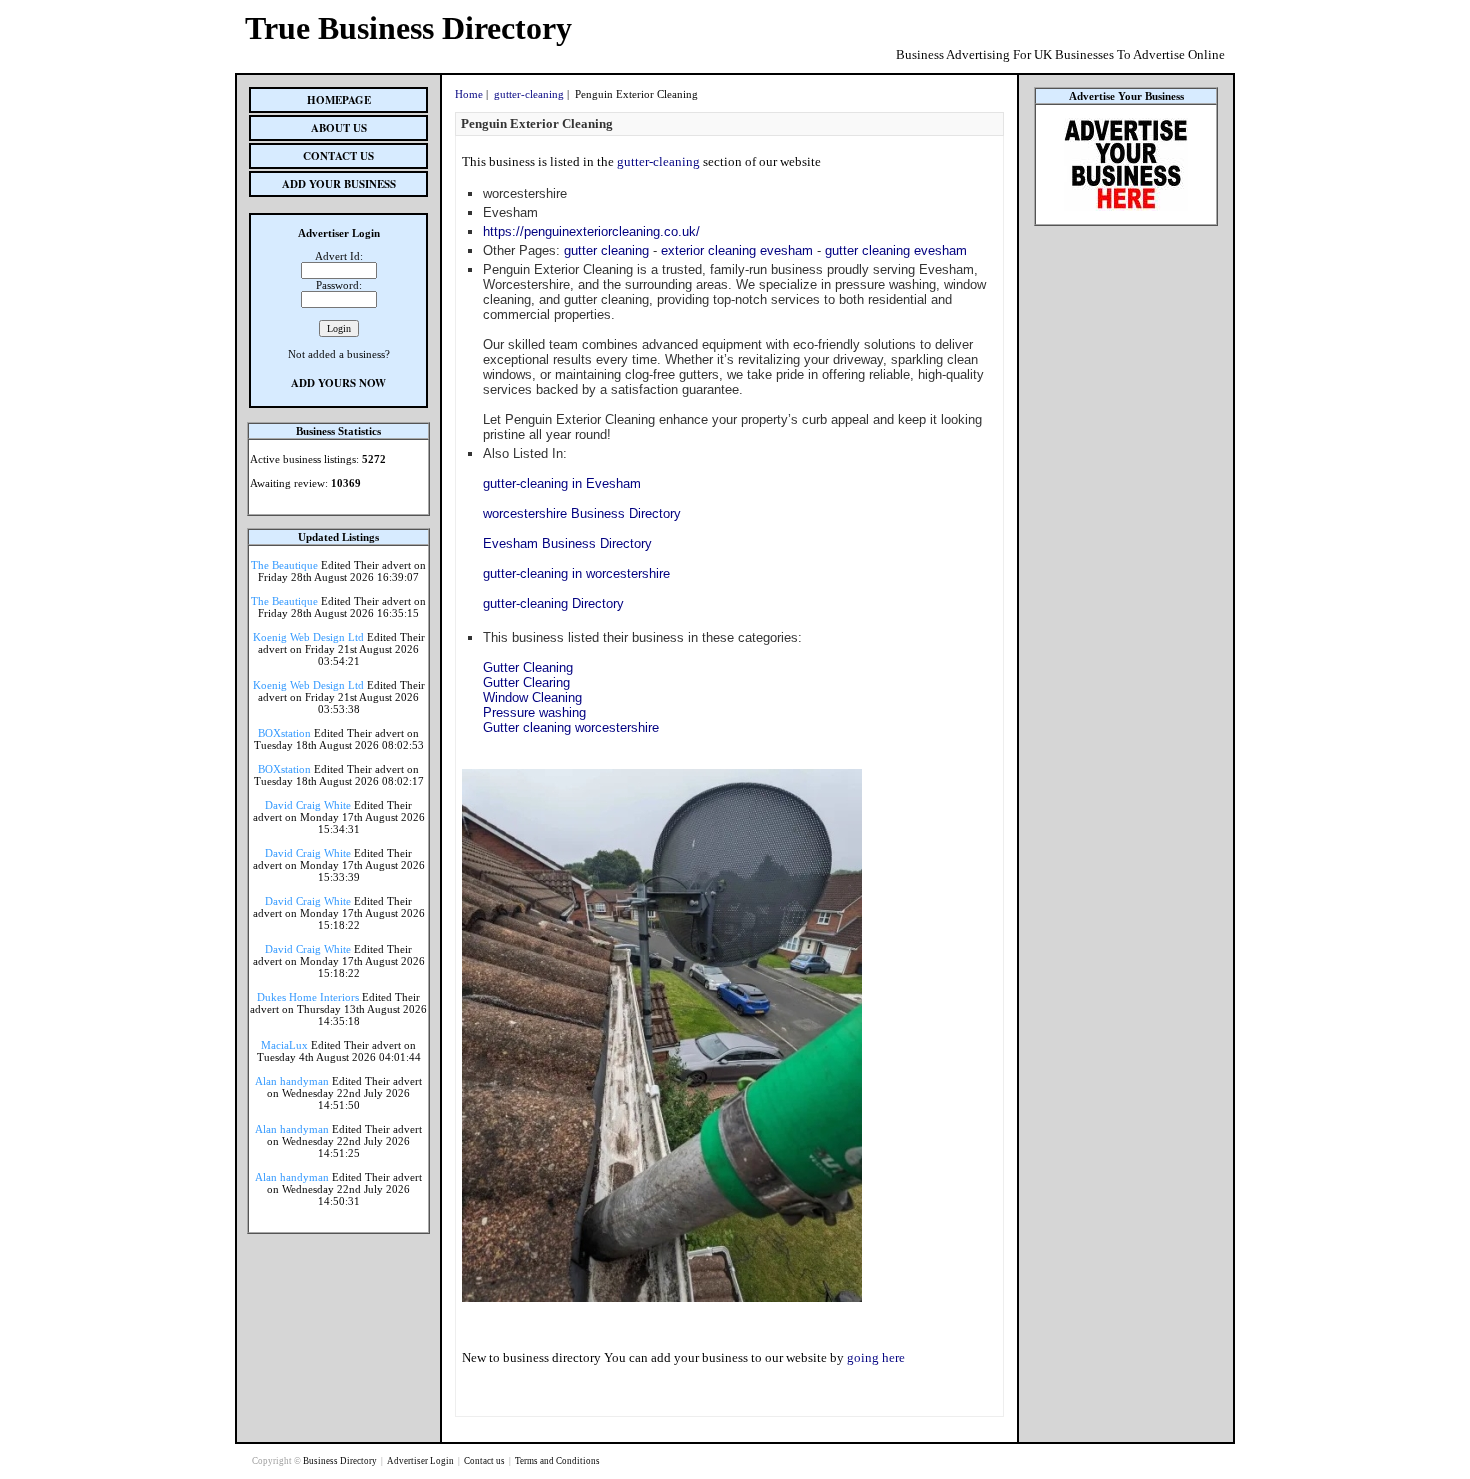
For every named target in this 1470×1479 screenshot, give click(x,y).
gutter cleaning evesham (896, 250)
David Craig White (308, 805)
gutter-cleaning (529, 94)
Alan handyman (292, 1081)
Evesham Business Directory (567, 543)
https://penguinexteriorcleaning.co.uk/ (591, 231)
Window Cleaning (532, 697)
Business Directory (341, 1461)
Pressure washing (534, 712)
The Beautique (284, 565)
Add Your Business (339, 184)
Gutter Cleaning (528, 667)
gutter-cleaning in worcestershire (576, 573)
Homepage (339, 100)
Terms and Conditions (557, 1461)
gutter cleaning (606, 250)
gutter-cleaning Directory (553, 603)
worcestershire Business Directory (582, 513)
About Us (339, 128)
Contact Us (338, 156)
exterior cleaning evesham (737, 250)
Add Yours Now (338, 383)
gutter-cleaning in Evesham (562, 483)
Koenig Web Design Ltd (308, 637)
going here (876, 1357)
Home (469, 94)
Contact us (485, 1461)
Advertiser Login (421, 1461)
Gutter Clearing (526, 682)
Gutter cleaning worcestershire (571, 727)
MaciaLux (284, 1045)
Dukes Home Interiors (308, 997)
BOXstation (284, 733)
